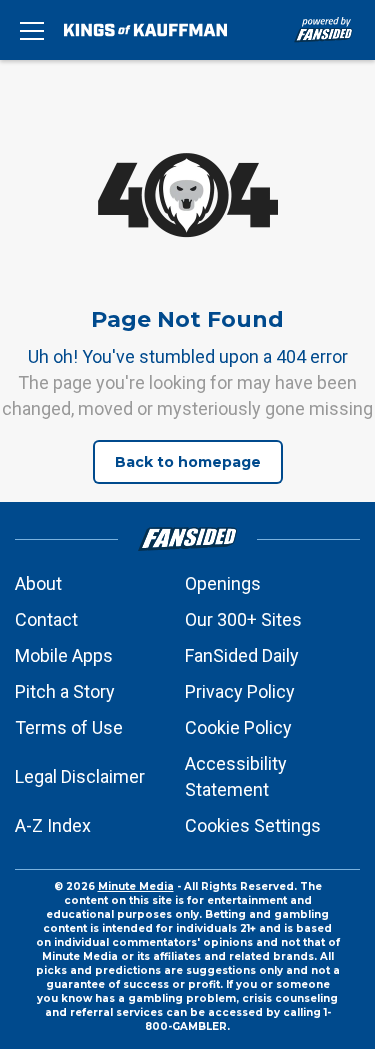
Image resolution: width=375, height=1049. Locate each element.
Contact (46, 619)
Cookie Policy (238, 727)
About (38, 583)
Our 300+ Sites (243, 619)
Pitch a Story (65, 691)
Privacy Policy (240, 691)
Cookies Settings (253, 825)
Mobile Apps (64, 655)
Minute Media (136, 886)
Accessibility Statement (236, 776)
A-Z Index (53, 825)
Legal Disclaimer (80, 776)
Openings (223, 583)
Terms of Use (69, 727)
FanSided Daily (242, 655)
